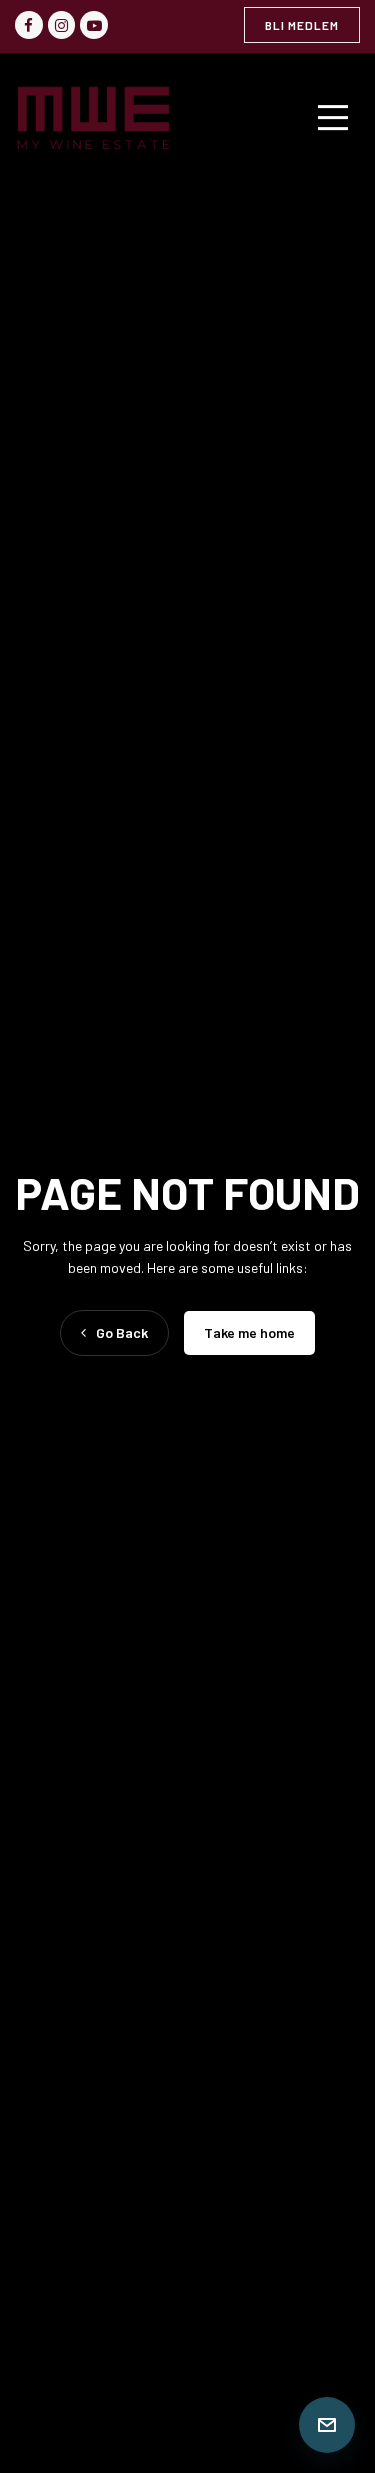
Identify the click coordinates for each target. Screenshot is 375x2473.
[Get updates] (327, 2425)
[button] (342, 118)
